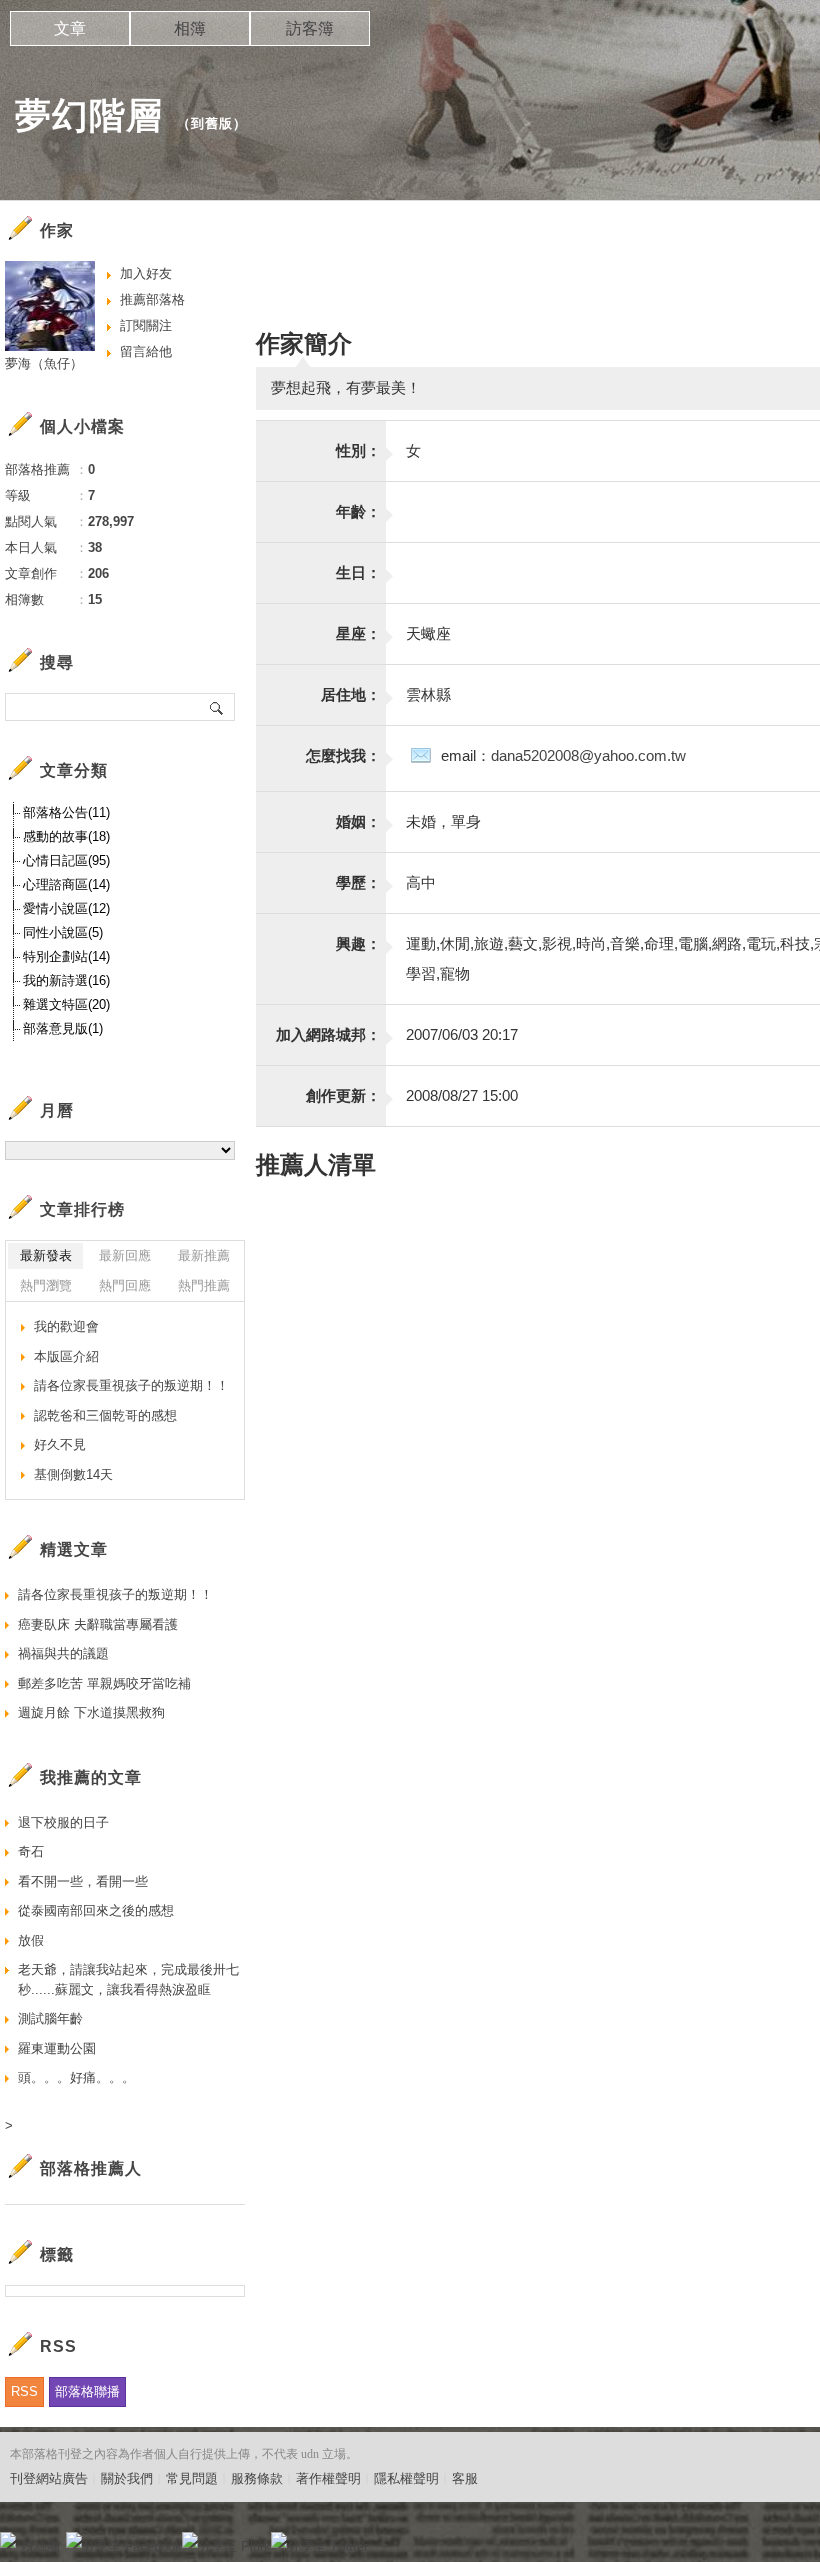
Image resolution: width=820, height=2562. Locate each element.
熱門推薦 (204, 1285)
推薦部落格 (152, 299)
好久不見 (60, 1444)
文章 (70, 28)
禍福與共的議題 (63, 1653)
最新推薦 (204, 1255)
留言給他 (146, 351)
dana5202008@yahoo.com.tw (588, 755)
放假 (31, 1940)
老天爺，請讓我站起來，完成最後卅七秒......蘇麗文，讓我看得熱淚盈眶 (128, 1979)
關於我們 (127, 2478)
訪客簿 (310, 28)
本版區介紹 (66, 1356)
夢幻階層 (89, 115)
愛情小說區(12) (66, 908)
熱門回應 (125, 1285)
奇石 (31, 1851)
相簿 (190, 28)
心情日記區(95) (66, 860)
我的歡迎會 (66, 1326)
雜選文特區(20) (66, 1004)
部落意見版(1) (63, 1028)
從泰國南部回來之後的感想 (96, 1910)
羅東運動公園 (57, 2048)
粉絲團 (40, 2546)
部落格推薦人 (91, 2168)
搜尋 (217, 707)
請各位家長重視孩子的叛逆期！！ (131, 1385)
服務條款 (257, 2478)
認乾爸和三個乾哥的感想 (105, 1415)
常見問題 (192, 2478)
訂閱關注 (146, 325)
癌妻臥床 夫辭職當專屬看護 (98, 1624)
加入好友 (146, 273)
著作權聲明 (328, 2478)
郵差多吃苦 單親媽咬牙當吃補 (104, 1683)
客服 (465, 2478)
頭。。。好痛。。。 (76, 2077)
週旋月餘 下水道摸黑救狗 (91, 1712)
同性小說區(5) (63, 932)
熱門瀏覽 (46, 1285)
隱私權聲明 (406, 2478)
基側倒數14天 (73, 1474)
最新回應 (125, 1255)
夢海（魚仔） (44, 363)
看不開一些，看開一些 (83, 1881)
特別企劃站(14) (66, 956)
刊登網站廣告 (49, 2478)
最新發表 (46, 1255)
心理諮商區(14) (66, 884)
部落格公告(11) (66, 812)
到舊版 (212, 123)
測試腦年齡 (50, 2018)
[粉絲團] (8, 2540)
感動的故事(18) (66, 836)
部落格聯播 (87, 2391)
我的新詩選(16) (66, 980)
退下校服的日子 (63, 1822)
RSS (24, 2391)
